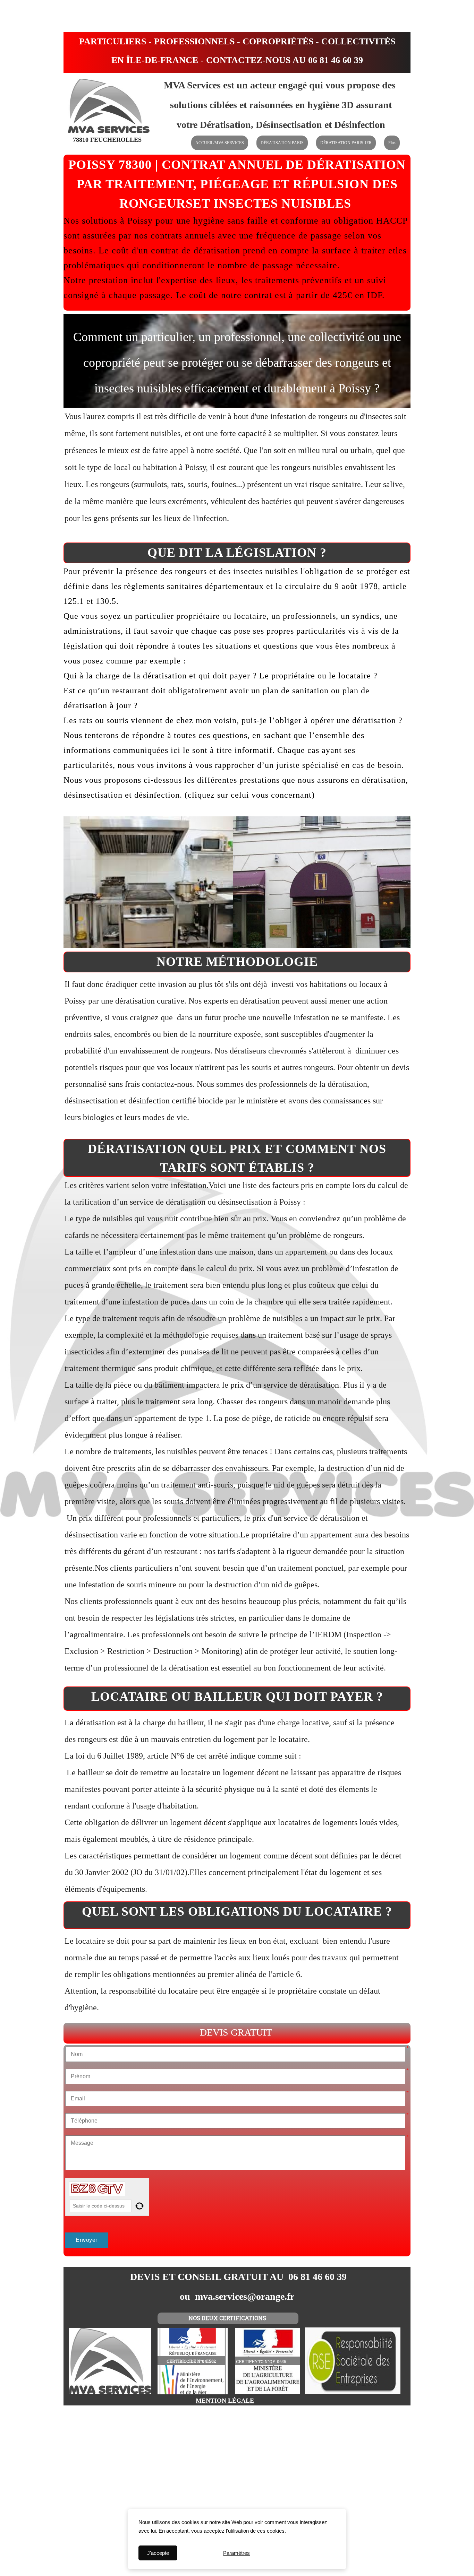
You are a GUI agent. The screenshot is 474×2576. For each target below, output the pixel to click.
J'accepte (158, 2553)
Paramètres (236, 2553)
